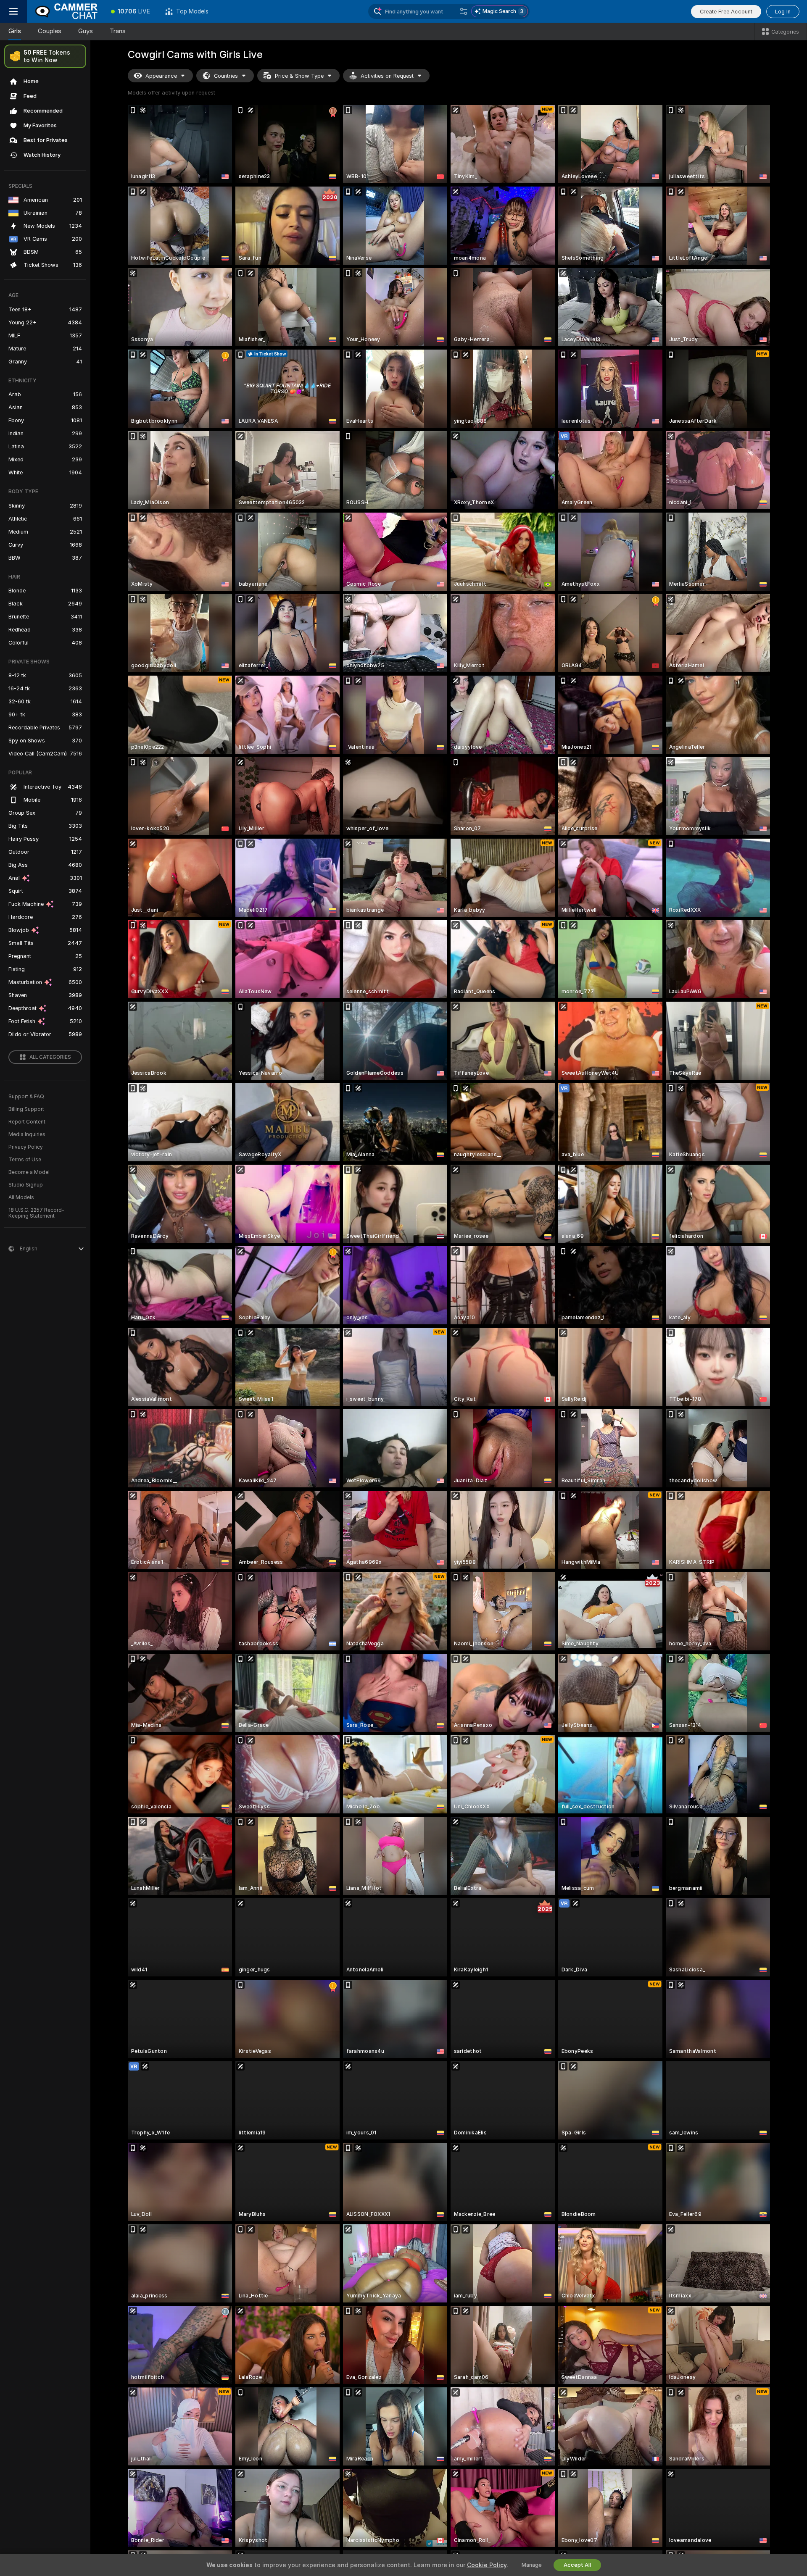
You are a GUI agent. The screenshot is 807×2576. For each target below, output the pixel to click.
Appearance (161, 76)
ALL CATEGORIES (50, 1057)
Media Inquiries (27, 1134)
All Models (21, 1197)
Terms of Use (25, 1160)
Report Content (27, 1122)
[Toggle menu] (13, 11)
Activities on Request (387, 76)
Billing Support (26, 1109)
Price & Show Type (299, 76)
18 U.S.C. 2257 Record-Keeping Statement (36, 1213)
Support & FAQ (26, 1097)
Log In (783, 12)
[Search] (464, 11)
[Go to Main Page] (65, 11)
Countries (226, 76)
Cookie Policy (487, 2565)
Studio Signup (26, 1185)
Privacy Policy (26, 1147)
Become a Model (29, 1172)
